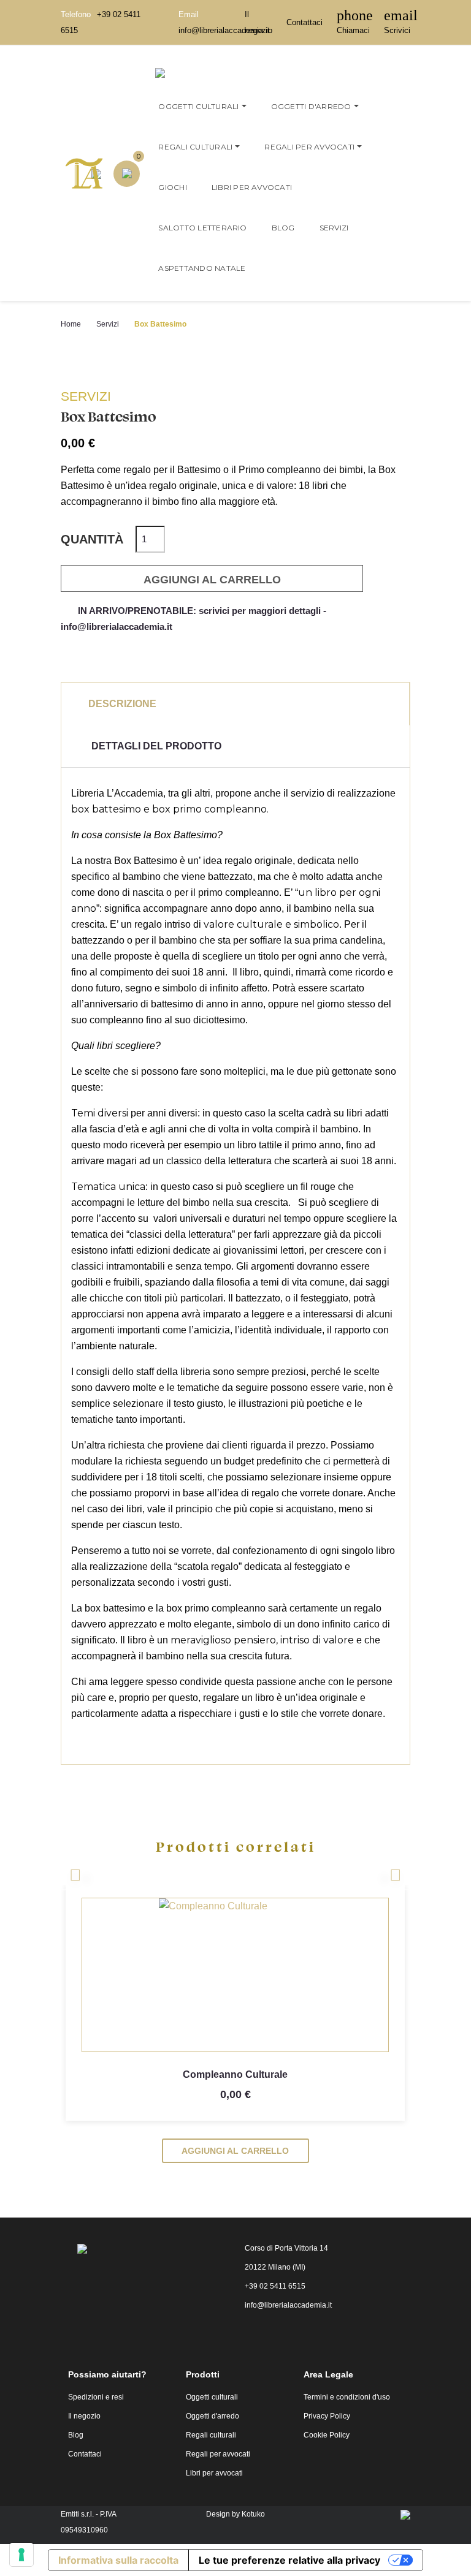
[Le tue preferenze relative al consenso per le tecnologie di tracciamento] (21, 2555)
